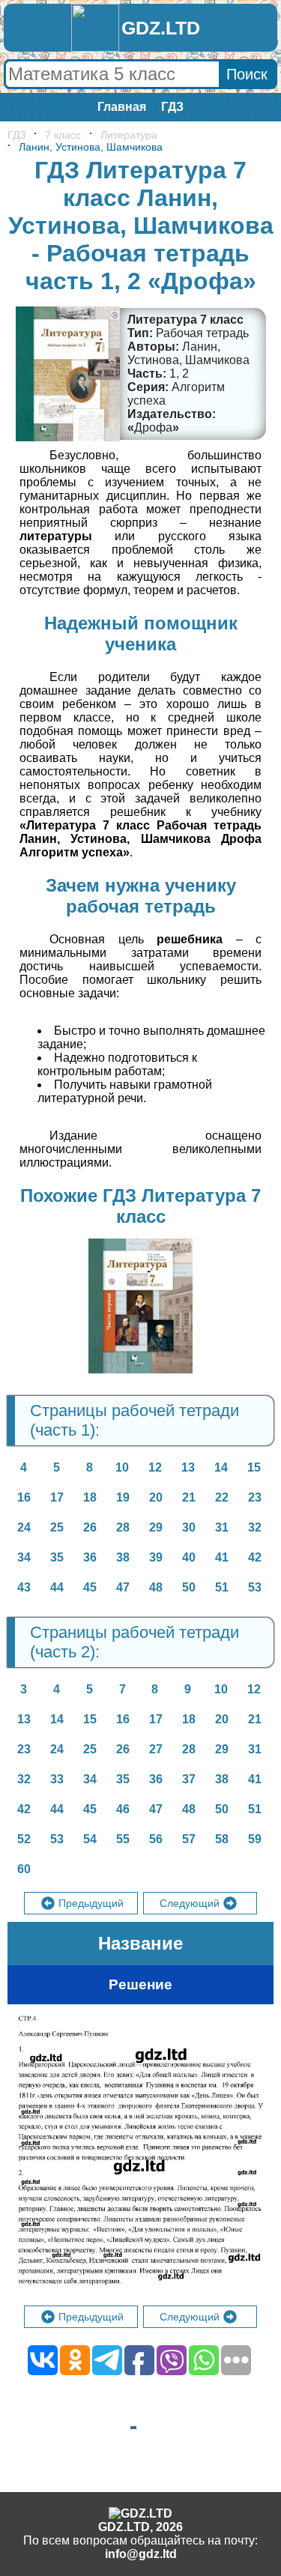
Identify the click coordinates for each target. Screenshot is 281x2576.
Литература (129, 135)
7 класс (63, 135)
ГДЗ (172, 107)
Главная (122, 107)
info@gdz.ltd (141, 2554)
